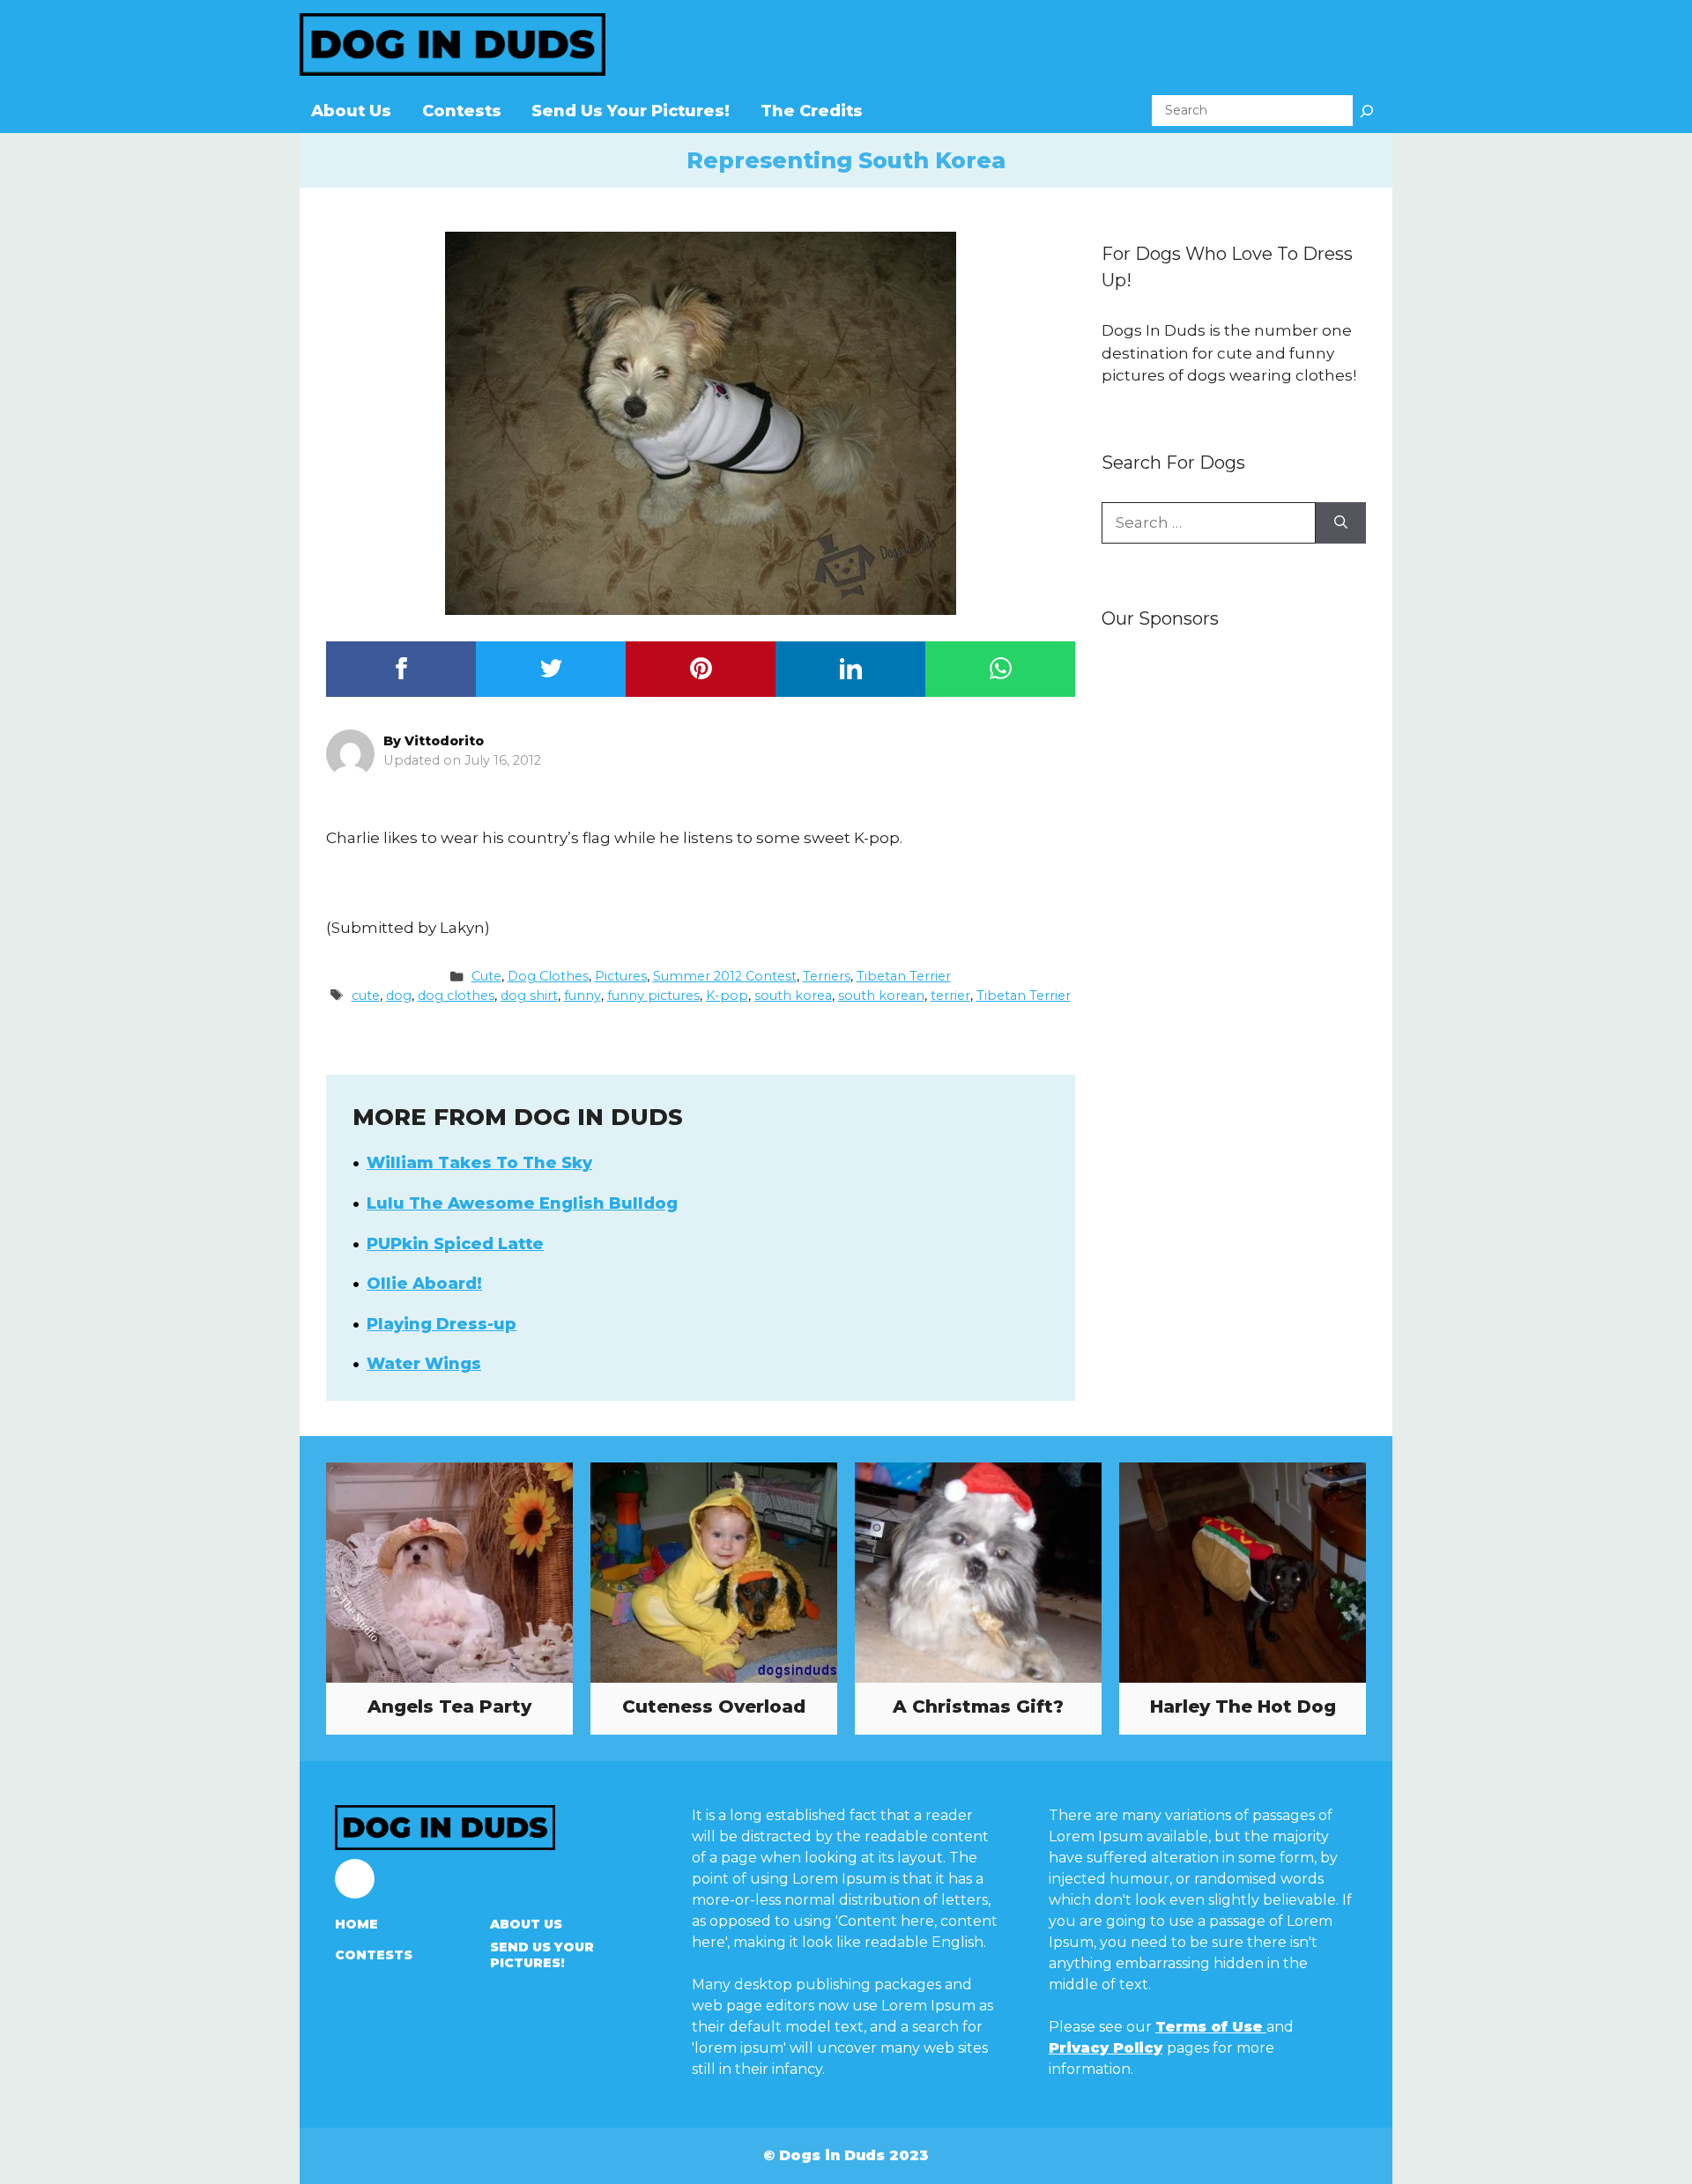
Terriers (827, 976)
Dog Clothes (548, 976)
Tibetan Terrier (904, 976)
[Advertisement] (1234, 922)
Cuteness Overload (714, 1706)
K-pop (727, 996)
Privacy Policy (1106, 2048)
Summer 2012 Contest (725, 976)
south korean (881, 996)
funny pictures (653, 996)
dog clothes (456, 996)
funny (583, 996)
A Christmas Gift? (978, 1706)
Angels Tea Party (449, 1706)
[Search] (1367, 111)
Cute (486, 976)
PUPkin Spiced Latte (455, 1244)
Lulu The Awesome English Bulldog (522, 1203)
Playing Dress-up (442, 1324)
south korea (793, 996)
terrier (950, 996)
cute (366, 996)
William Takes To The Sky (479, 1163)
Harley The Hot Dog (1243, 1706)
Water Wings (424, 1364)
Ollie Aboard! (424, 1284)
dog (399, 996)
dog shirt (529, 996)
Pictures (621, 976)
